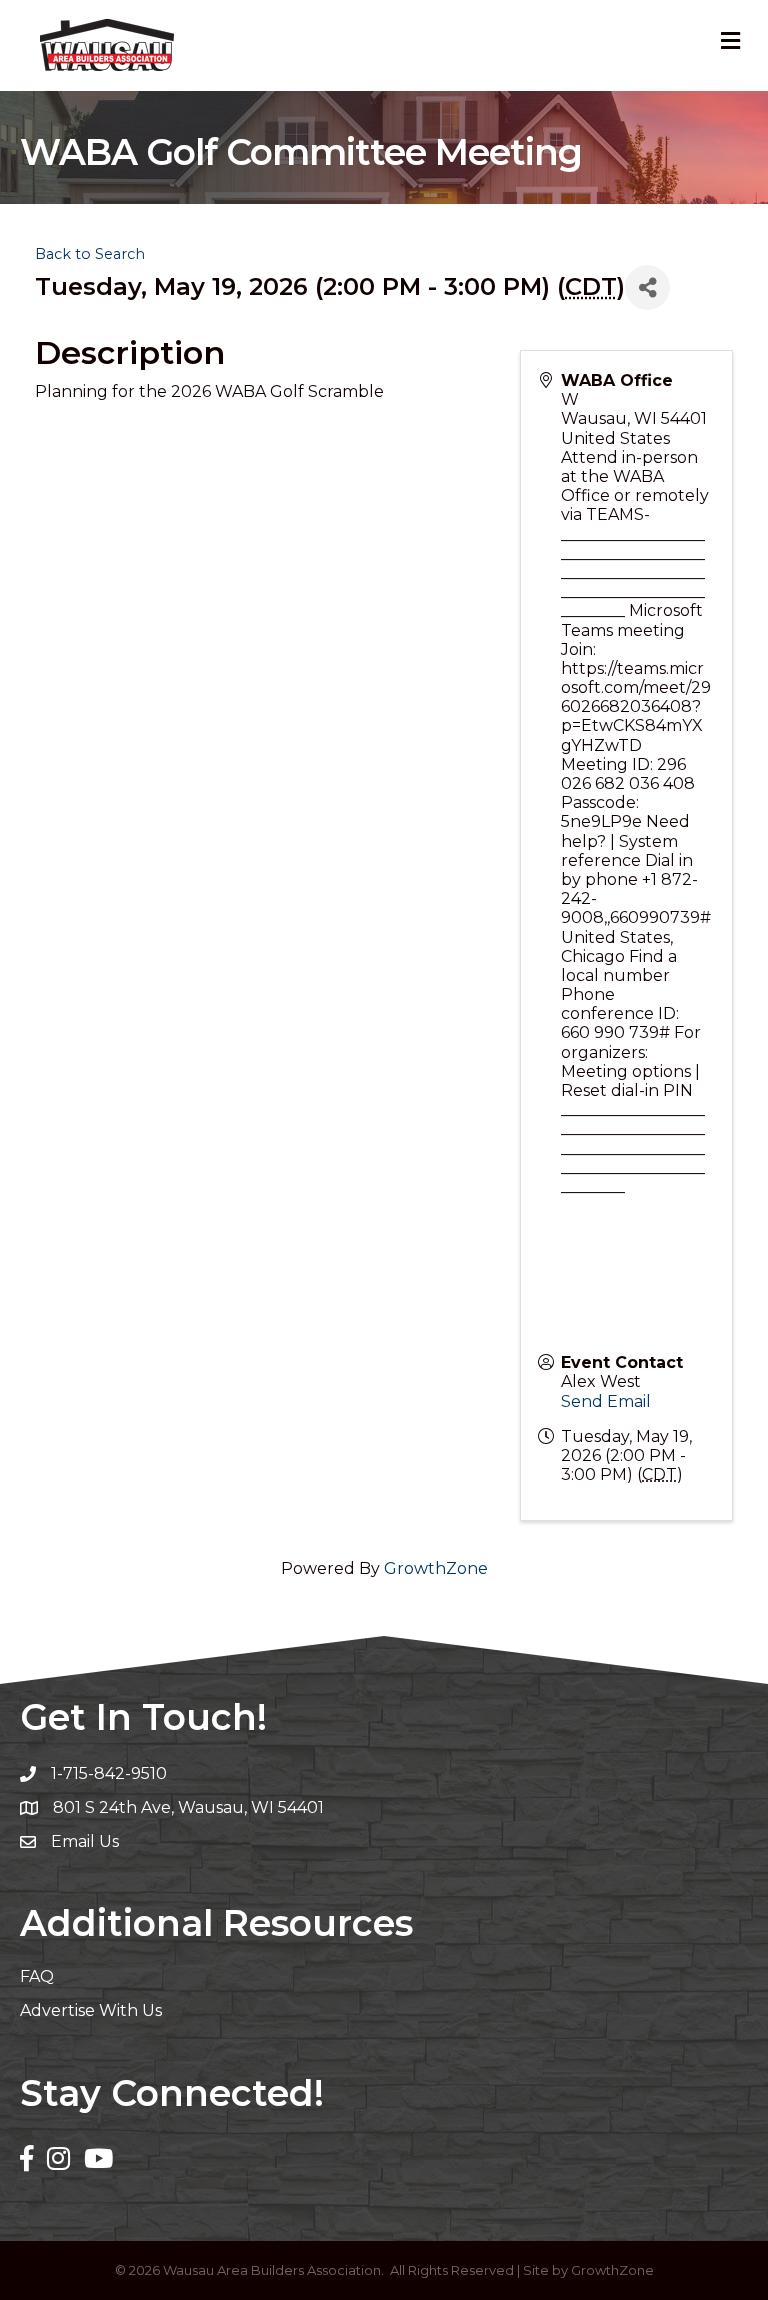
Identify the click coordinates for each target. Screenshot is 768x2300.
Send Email (606, 1401)
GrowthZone (436, 1568)
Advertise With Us (91, 2010)
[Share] (647, 287)
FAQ (37, 1976)
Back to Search (90, 254)
